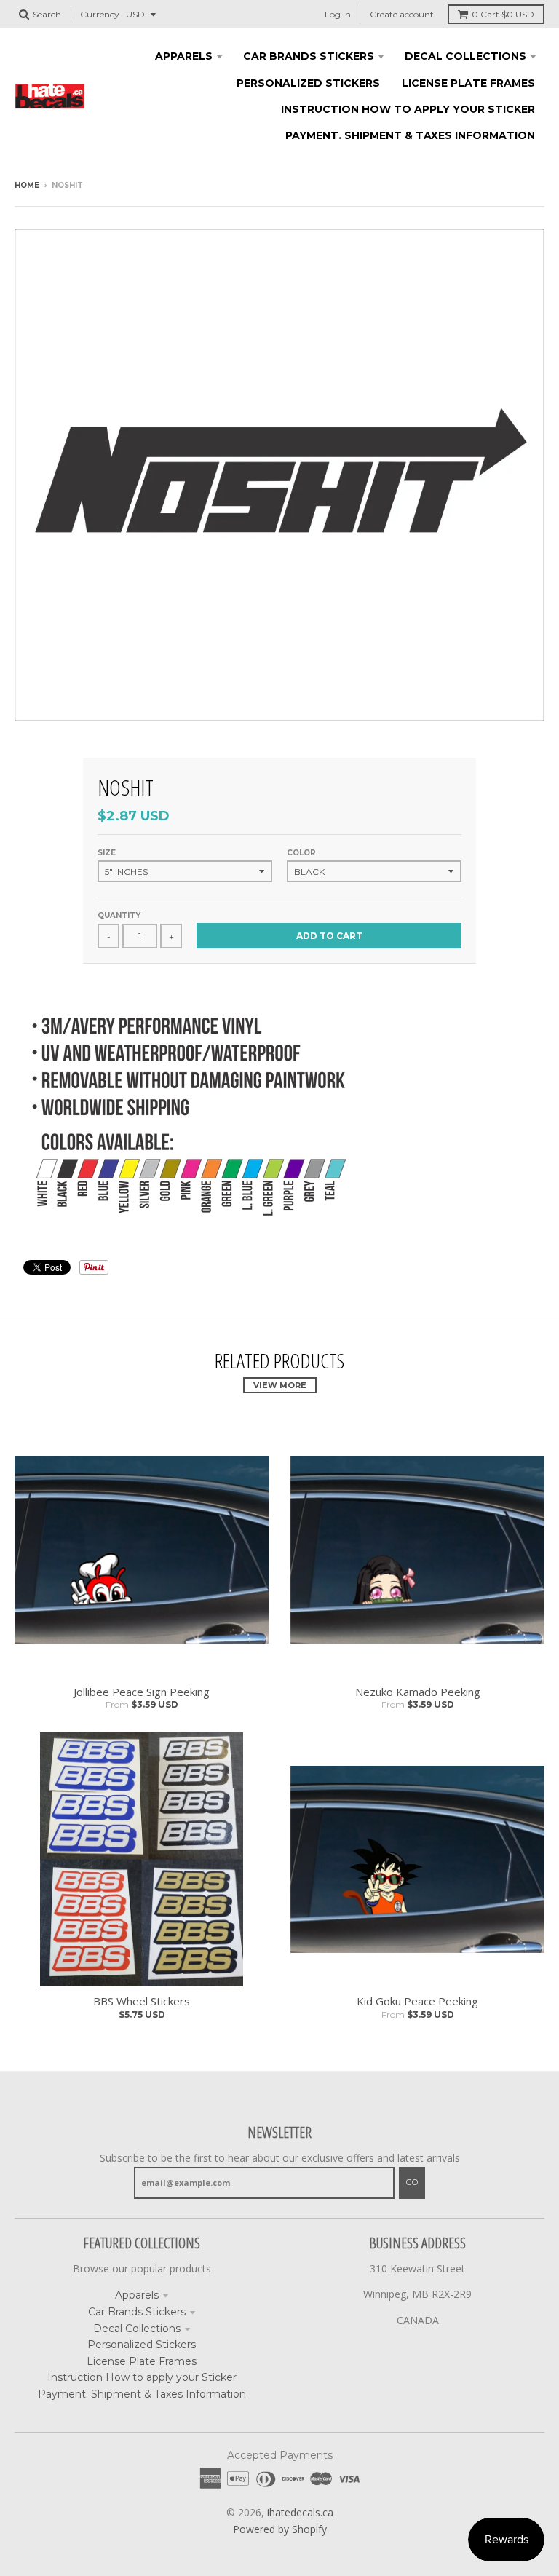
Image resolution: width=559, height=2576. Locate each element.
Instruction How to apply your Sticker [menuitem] (408, 109)
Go (412, 2182)
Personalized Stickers (142, 2345)
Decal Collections (137, 2329)
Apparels (137, 2295)
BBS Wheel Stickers (142, 2001)
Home (27, 185)
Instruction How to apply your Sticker (142, 2377)
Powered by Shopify (280, 2529)
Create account (402, 14)
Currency (100, 14)
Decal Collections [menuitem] (465, 56)
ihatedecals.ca (300, 2512)
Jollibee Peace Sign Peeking (142, 1692)
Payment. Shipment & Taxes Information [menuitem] (410, 135)
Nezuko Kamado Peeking (418, 1692)
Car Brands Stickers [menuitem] (309, 56)
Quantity (119, 915)
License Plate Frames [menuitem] (468, 83)
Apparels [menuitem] (184, 56)
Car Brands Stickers (137, 2312)
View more (280, 1385)
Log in (338, 14)
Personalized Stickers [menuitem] (308, 83)
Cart (503, 14)
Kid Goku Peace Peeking (417, 2001)
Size (107, 853)
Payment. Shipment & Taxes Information (142, 2394)
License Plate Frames (142, 2361)
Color (301, 853)
